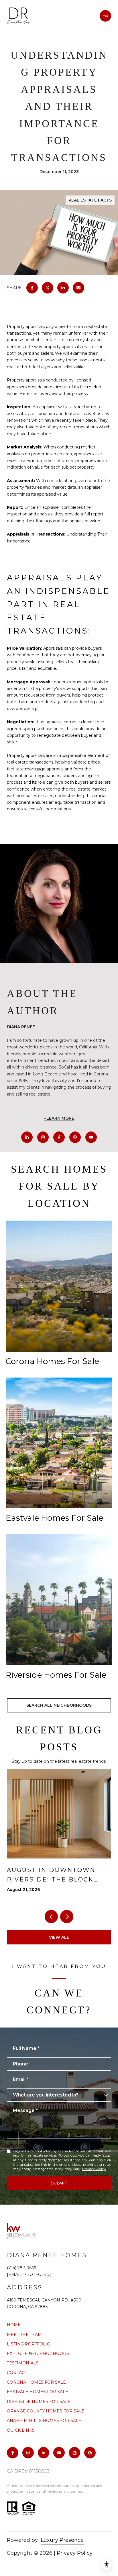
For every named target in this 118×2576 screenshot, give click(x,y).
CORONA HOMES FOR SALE (36, 2382)
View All (59, 1937)
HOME (14, 2325)
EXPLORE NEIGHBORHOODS (38, 2353)
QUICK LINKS (21, 2430)
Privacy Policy (94, 2169)
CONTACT (17, 2373)
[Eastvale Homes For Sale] (59, 1443)
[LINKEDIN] (27, 1137)
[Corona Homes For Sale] (59, 1286)
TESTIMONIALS (23, 2363)
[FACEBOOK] (59, 1137)
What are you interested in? (46, 2095)
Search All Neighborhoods (59, 1705)
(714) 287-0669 (22, 2268)
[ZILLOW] (74, 2453)
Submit (59, 2183)
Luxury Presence (62, 2540)
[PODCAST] (75, 1137)
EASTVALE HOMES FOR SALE (38, 2392)
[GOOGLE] (90, 2453)
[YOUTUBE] (91, 1137)
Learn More (60, 1118)
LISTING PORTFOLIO (29, 2344)
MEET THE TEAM (24, 2335)
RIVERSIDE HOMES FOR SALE (39, 2402)
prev (51, 1917)
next (67, 1917)
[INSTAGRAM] (43, 1137)
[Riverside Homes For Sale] (59, 1600)
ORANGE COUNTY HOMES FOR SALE (46, 2411)
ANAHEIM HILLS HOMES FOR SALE (44, 2420)
